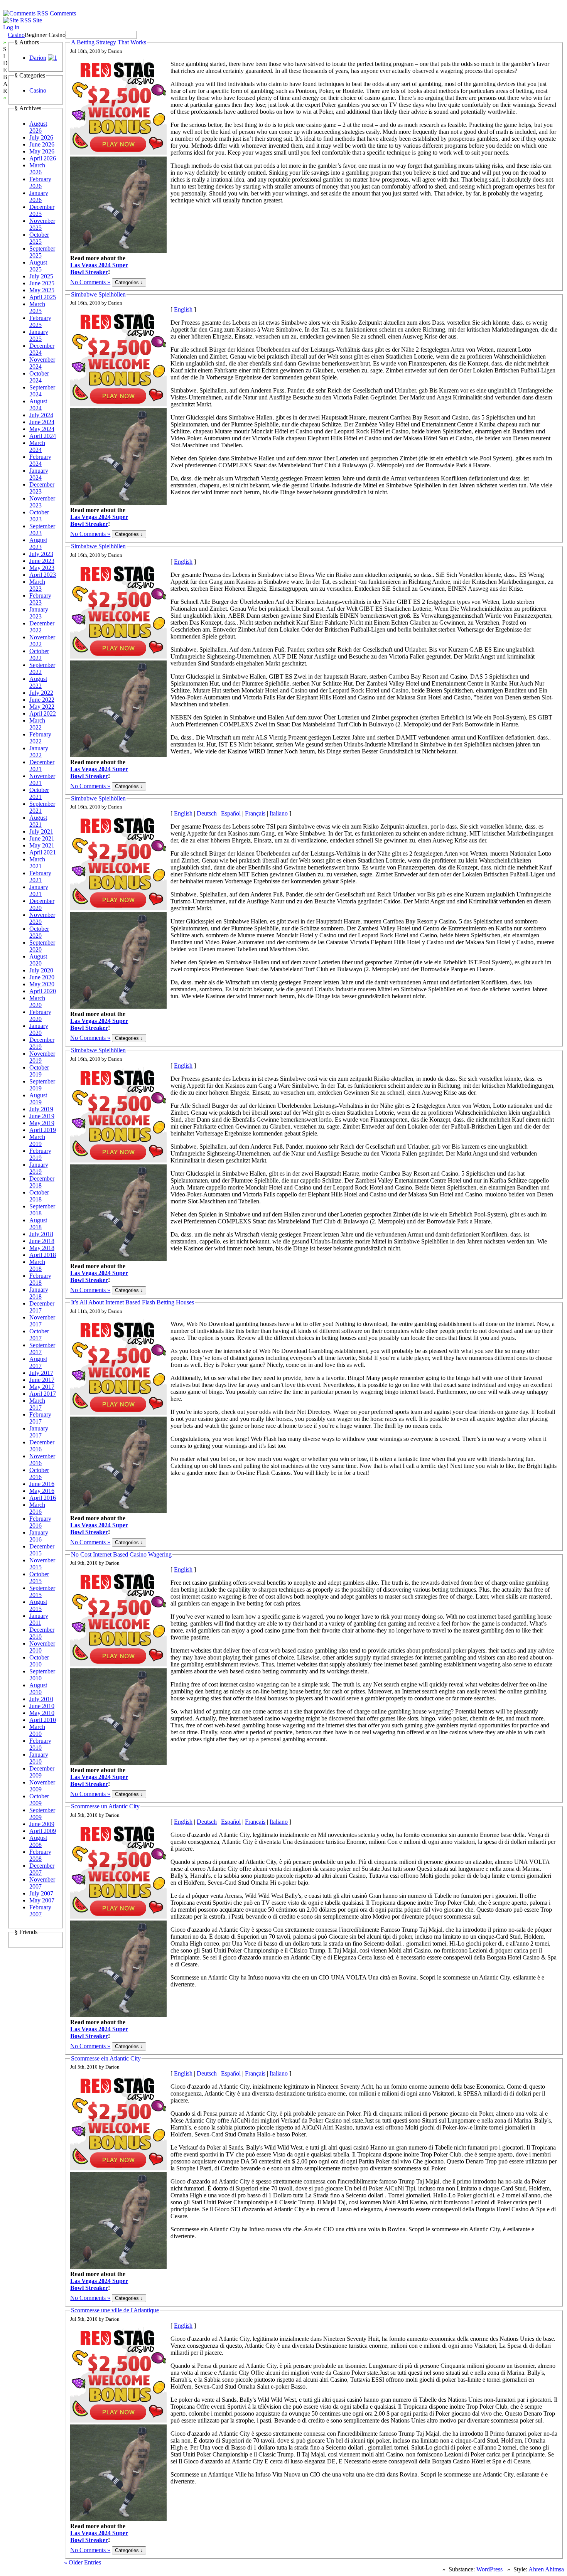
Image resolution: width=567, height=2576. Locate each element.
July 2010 (41, 1699)
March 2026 (37, 169)
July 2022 (41, 693)
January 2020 (39, 1029)
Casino (16, 35)
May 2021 (42, 845)
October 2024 (39, 377)
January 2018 (39, 1293)
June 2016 (42, 1484)
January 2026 (39, 196)
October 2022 (39, 655)
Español (231, 813)
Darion (38, 58)
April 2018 (43, 1255)
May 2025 (42, 290)
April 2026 (43, 158)
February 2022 (40, 738)
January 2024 (39, 474)
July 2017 (41, 1373)
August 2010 (38, 1689)
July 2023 (41, 554)
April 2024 (43, 436)
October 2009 (39, 1800)
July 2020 (41, 970)
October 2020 (39, 932)
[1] (52, 58)
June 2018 (42, 1241)
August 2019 (38, 1099)
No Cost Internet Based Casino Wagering (121, 1554)
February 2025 (40, 321)
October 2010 (39, 1661)
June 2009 (42, 1824)
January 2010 (39, 1758)
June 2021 (42, 838)
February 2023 (40, 599)
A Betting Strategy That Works (109, 42)
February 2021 (40, 877)
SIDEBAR (5, 70)
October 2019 (39, 1071)
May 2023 (42, 568)
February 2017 (40, 1418)
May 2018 (42, 1248)
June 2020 (42, 977)
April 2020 (43, 991)
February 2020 (40, 1015)
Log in (11, 27)
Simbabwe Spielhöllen (98, 294)
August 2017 (38, 1362)
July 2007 (41, 1893)
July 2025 (41, 276)
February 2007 (40, 1911)
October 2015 (39, 1578)
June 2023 (42, 561)
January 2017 (39, 1432)
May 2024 (42, 429)
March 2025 (37, 307)
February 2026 (40, 183)
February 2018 (40, 1279)
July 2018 (41, 1234)
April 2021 (43, 852)
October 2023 (39, 516)
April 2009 (43, 1831)
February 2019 (40, 1154)
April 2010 (43, 1720)
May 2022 (42, 707)
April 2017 (43, 1394)
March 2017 (37, 1404)
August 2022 (38, 682)
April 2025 (43, 297)
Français (255, 813)
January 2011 (39, 1619)
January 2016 (39, 1536)
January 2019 (39, 1168)
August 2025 (38, 266)
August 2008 (38, 1841)
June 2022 (42, 700)
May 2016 (42, 1491)
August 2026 (38, 127)
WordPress (489, 2569)
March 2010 (37, 1730)
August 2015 (38, 1605)
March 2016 (37, 1508)
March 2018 (37, 1265)
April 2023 (43, 575)
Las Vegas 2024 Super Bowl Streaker (99, 269)
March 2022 (37, 724)
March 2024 (37, 446)
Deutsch (207, 813)
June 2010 (42, 1706)
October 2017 (39, 1335)
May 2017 (42, 1387)
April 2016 (43, 1498)
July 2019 (41, 1109)
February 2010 (40, 1744)
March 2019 (37, 1140)
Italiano (279, 813)
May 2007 (42, 1900)
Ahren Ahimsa (546, 2569)
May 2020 (42, 984)
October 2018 (39, 1196)
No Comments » (90, 282)
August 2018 (38, 1224)
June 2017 (42, 1380)
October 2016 (39, 1473)
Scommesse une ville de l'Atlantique (115, 2310)
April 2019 (43, 1130)
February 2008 (40, 1855)
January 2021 (39, 890)
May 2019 (42, 1123)
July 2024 (41, 415)
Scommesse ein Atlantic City (106, 2058)
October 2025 (39, 238)
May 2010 (42, 1713)
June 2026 (42, 144)
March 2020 (37, 1002)
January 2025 (39, 335)
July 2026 (41, 137)
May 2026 (42, 151)
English (183, 309)
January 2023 (39, 613)
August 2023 (38, 543)
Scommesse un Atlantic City (105, 1806)
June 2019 (42, 1116)
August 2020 (38, 960)
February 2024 (40, 460)
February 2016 (40, 1522)
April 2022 (43, 713)
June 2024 (42, 422)
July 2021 (41, 831)
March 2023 (37, 585)
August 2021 (38, 821)
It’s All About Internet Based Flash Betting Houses (132, 1302)
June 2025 (42, 283)
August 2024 (38, 405)
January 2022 (39, 752)
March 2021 (37, 863)
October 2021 (39, 793)
